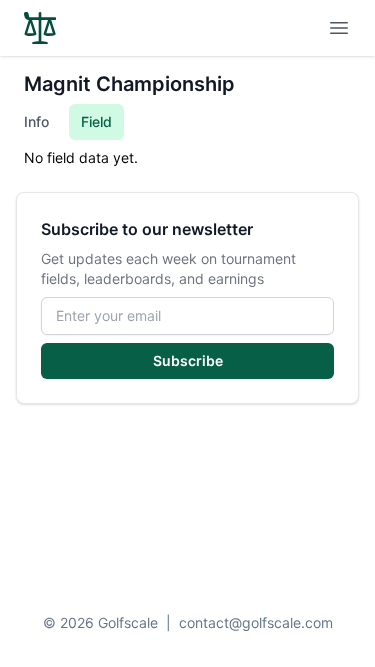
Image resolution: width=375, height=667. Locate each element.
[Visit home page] (40, 28)
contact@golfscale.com (256, 622)
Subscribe (188, 360)
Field (96, 121)
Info (36, 121)
